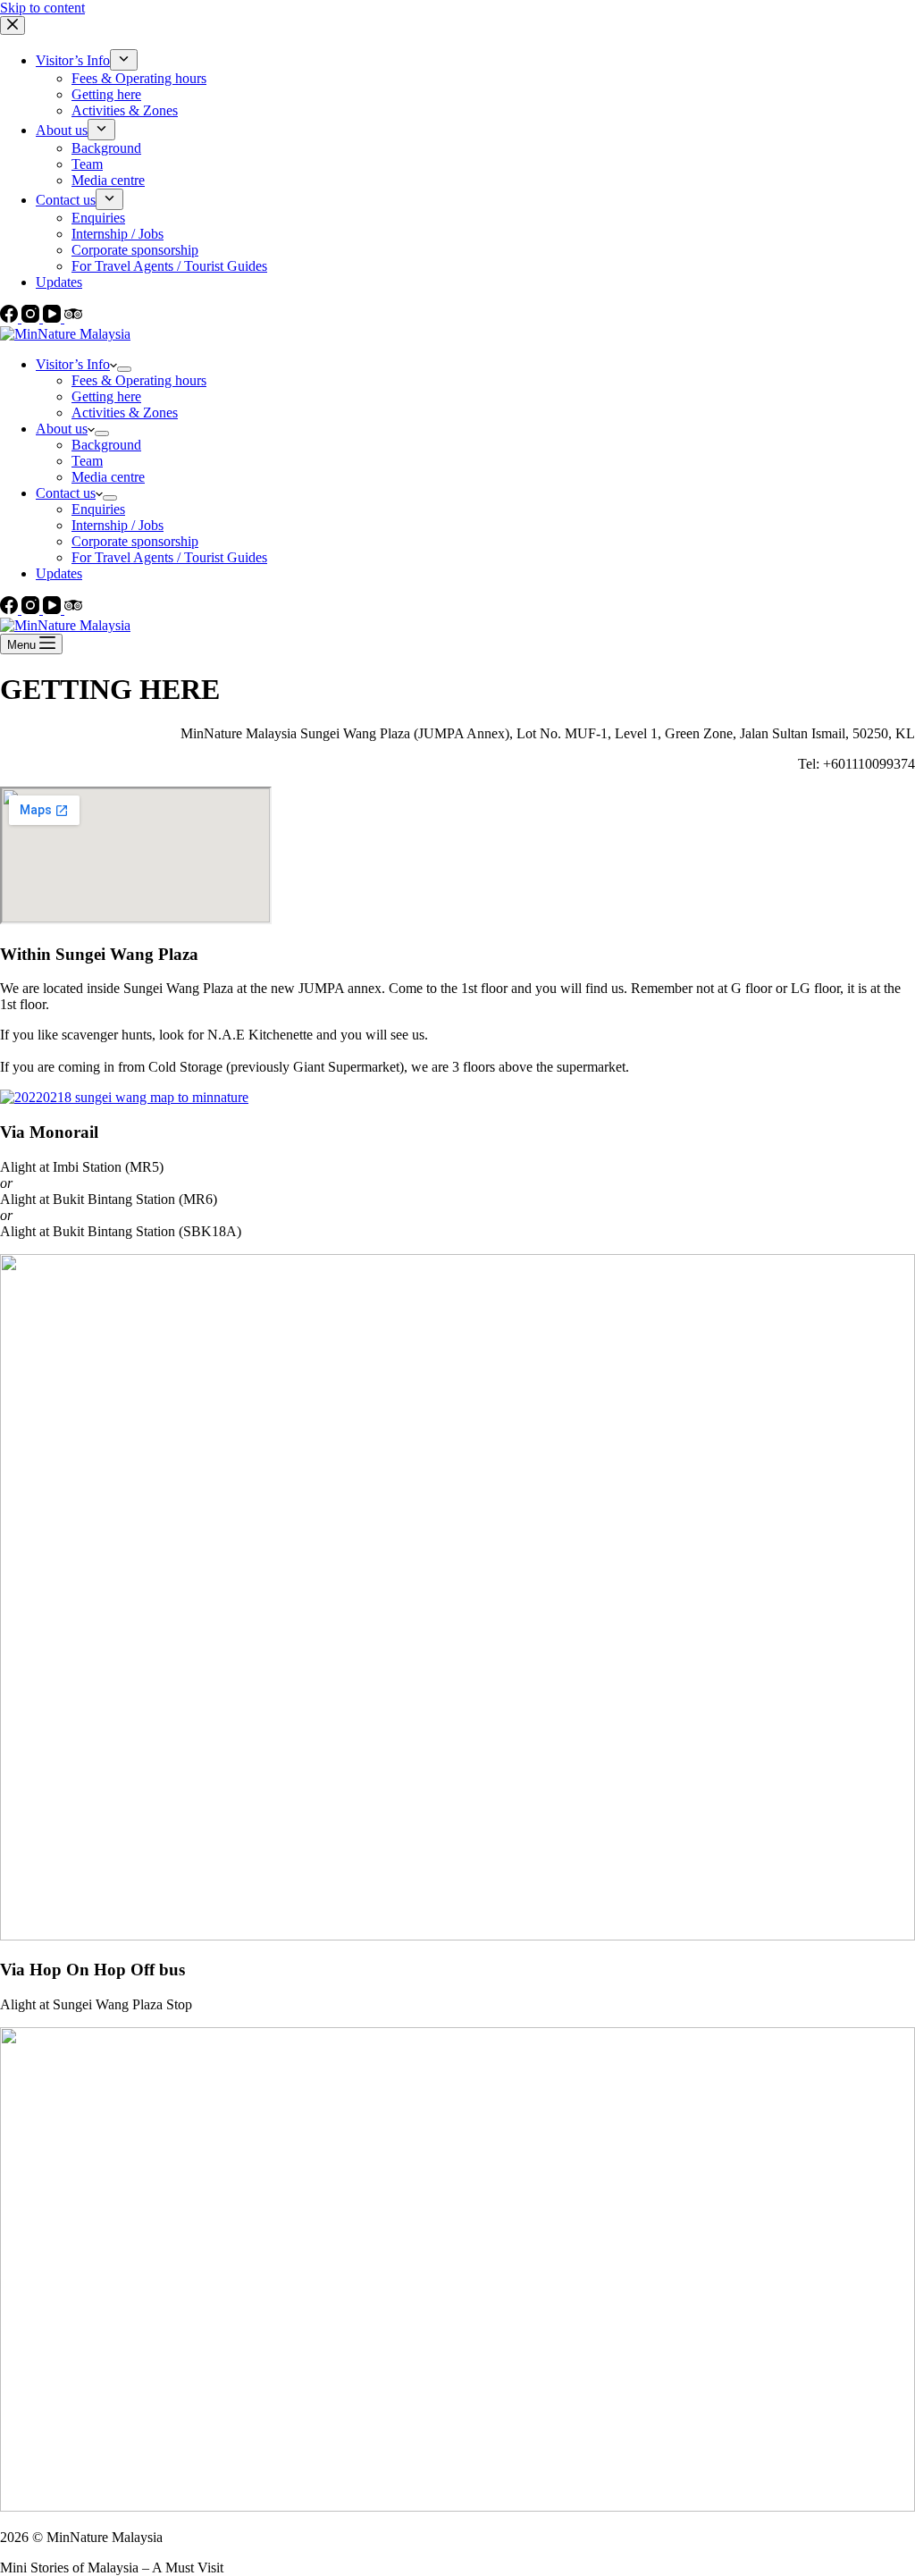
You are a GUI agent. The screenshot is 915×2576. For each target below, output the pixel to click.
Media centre (108, 477)
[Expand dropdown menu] (124, 369)
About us (62, 429)
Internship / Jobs (118, 525)
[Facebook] (11, 609)
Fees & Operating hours (139, 380)
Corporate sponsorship (135, 541)
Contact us (66, 493)
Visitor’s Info (73, 364)
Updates (59, 573)
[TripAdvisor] (73, 609)
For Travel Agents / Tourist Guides (169, 557)
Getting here (106, 396)
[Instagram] (32, 609)
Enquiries (98, 509)
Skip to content (42, 8)
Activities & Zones (125, 412)
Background (106, 445)
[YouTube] (54, 609)
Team (87, 461)
